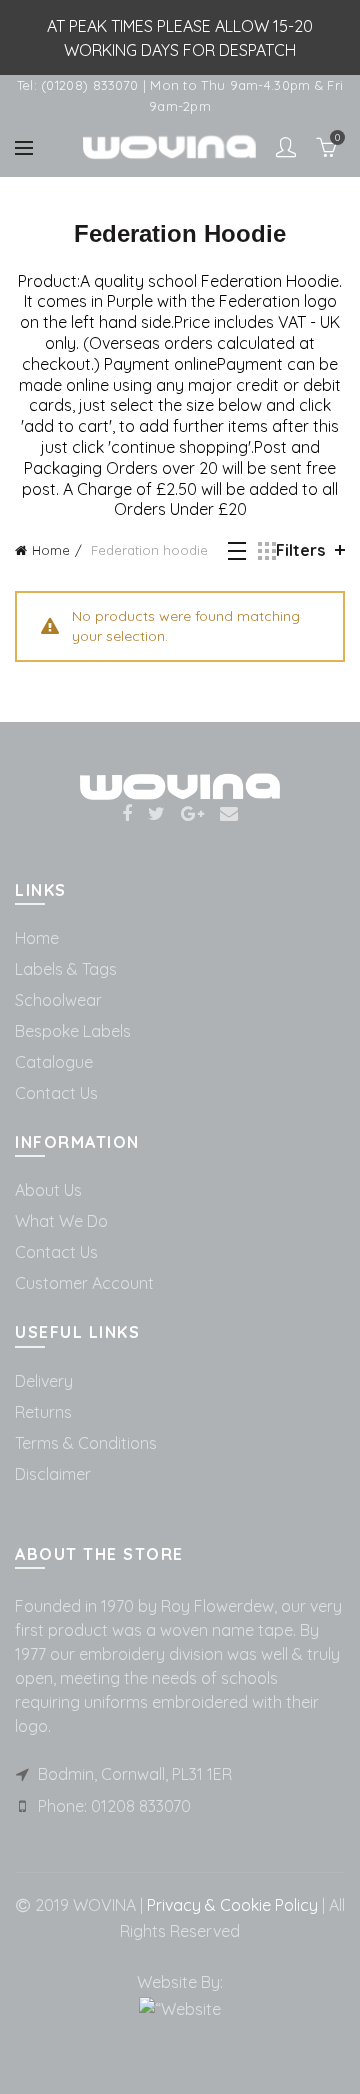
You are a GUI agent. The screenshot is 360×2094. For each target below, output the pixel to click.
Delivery (44, 1381)
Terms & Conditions (86, 1443)
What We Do (61, 1221)
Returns (43, 1412)
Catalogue (54, 1062)
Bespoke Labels (73, 1031)
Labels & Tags (66, 969)
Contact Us (56, 1093)
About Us (48, 1190)
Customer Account (84, 1283)
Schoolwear (58, 1000)
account (286, 147)
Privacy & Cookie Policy (230, 1905)
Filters (300, 550)
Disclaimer (53, 1474)
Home (51, 550)
